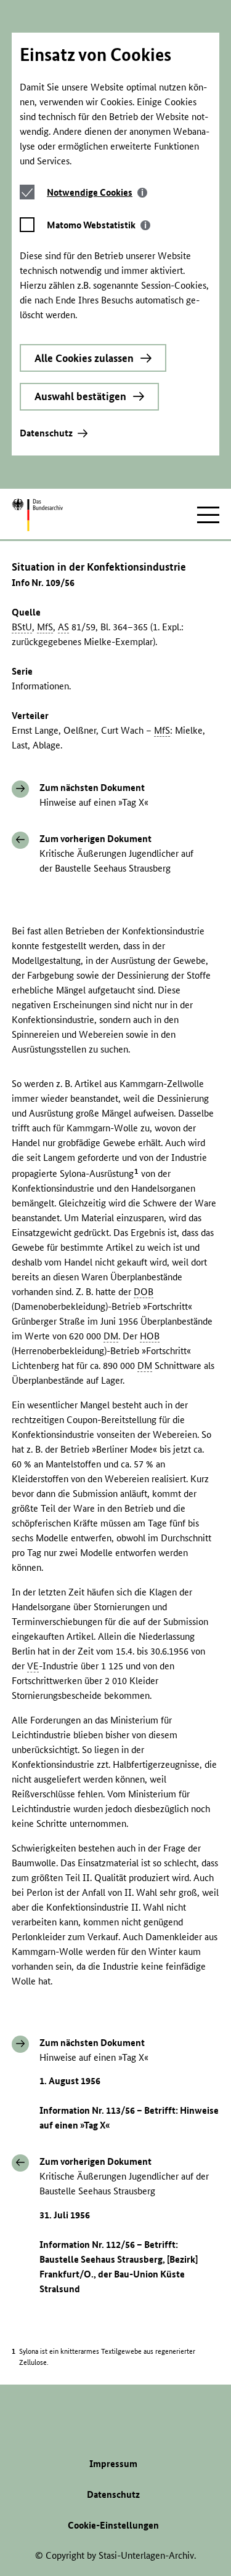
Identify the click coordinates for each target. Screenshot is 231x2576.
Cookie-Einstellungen (113, 2525)
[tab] (97, 192)
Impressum (113, 2464)
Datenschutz (46, 433)
